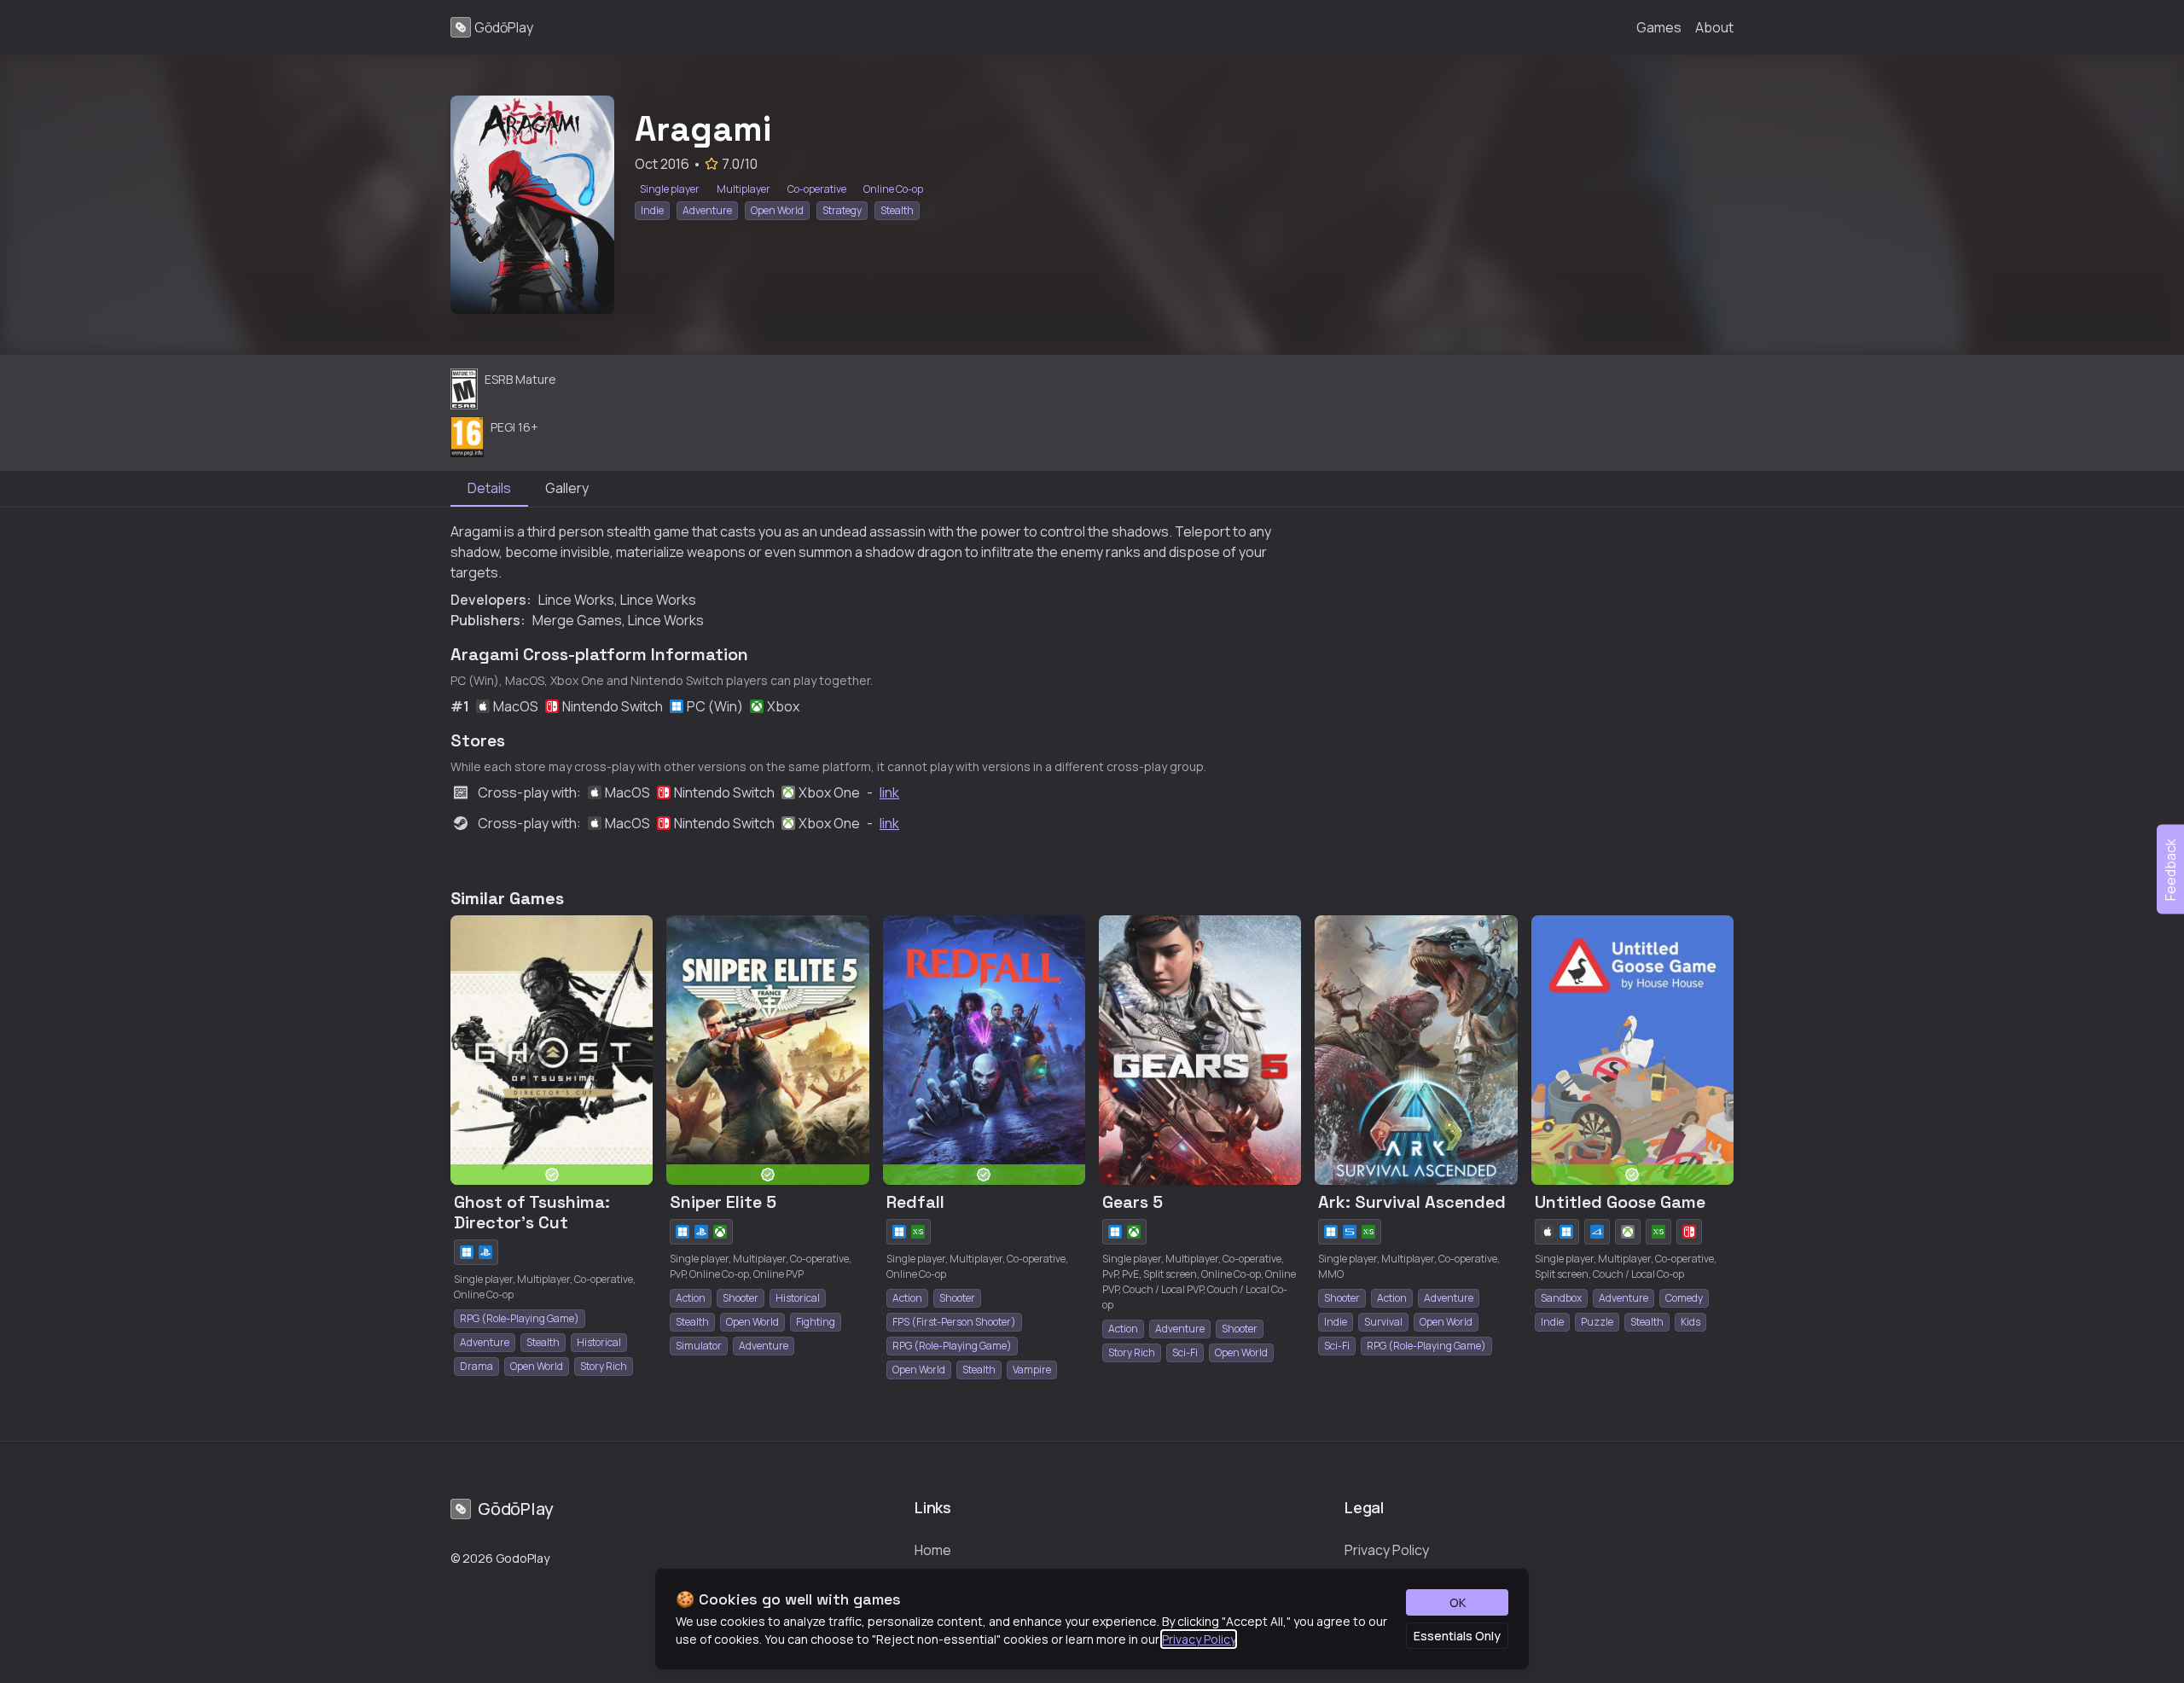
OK (1458, 1602)
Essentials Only (1457, 1636)
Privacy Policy (1199, 1639)
